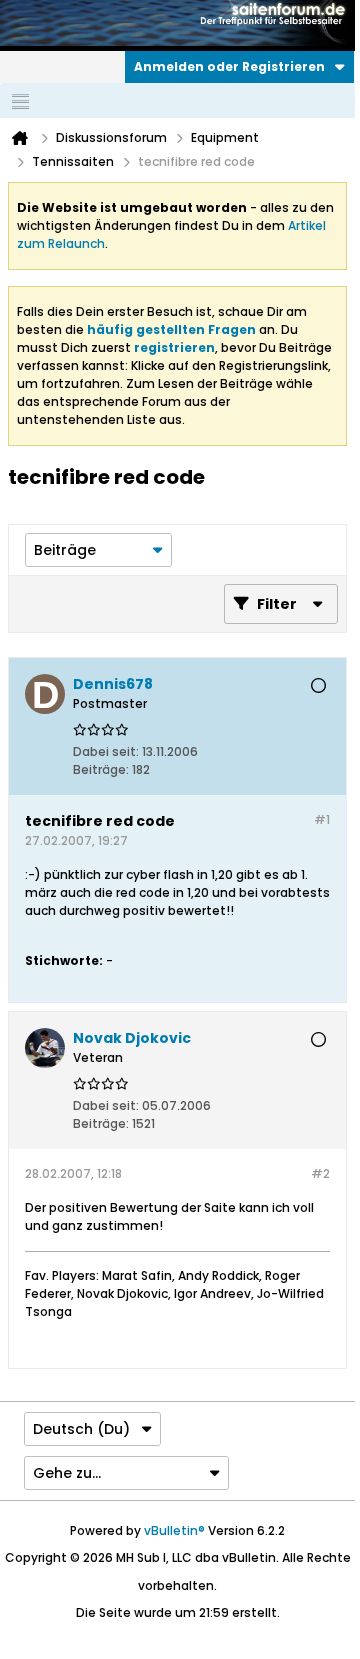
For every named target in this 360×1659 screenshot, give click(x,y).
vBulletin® (174, 1530)
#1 (322, 819)
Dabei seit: (106, 751)
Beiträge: (101, 769)
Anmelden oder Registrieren (229, 66)
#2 (320, 1173)
